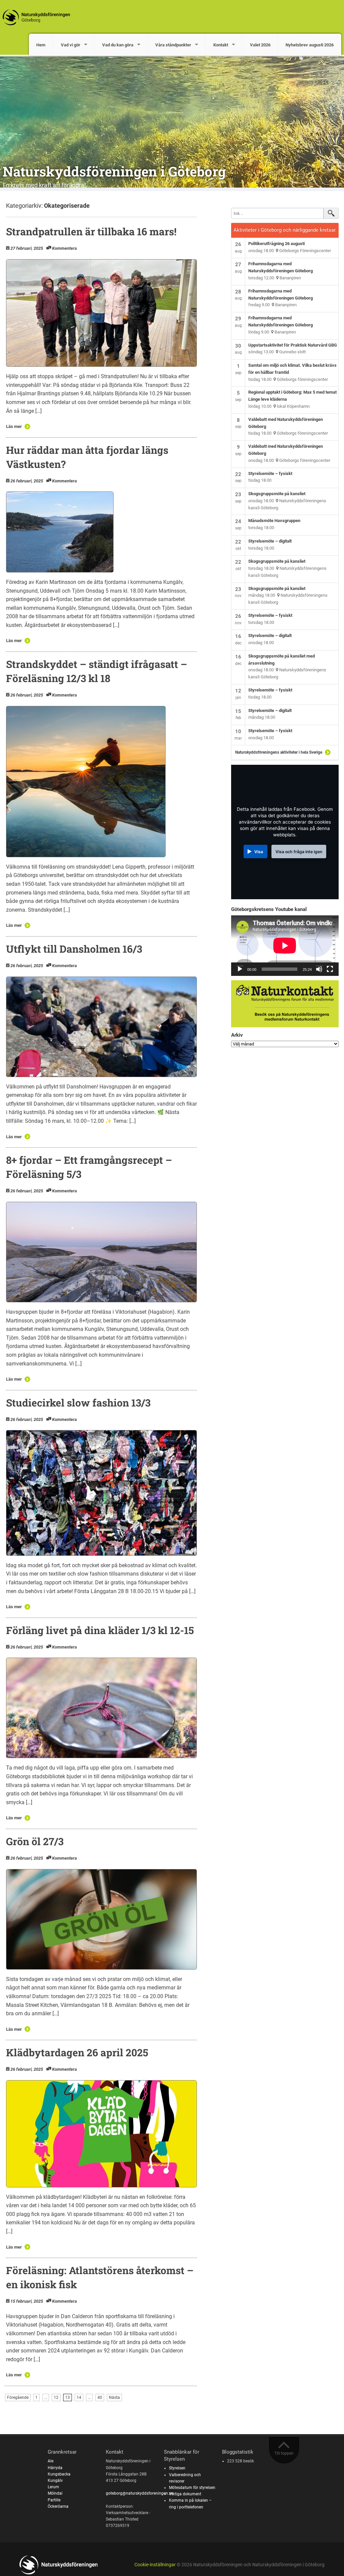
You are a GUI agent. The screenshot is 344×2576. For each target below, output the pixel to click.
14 (79, 2397)
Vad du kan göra (118, 45)
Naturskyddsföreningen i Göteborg (114, 171)
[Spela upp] (240, 969)
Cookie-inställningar (155, 2565)
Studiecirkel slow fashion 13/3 (78, 1403)
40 (100, 2397)
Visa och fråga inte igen (299, 852)
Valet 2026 (260, 45)
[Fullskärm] (330, 969)
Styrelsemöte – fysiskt (270, 473)
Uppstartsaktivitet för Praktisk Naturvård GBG (293, 345)
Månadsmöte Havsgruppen (274, 521)
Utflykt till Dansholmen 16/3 (74, 949)
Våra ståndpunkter (173, 45)
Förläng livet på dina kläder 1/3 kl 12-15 (100, 1630)
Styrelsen (177, 2468)
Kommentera (64, 248)
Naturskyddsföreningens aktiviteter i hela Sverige (279, 752)
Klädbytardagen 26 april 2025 (77, 2052)
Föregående (18, 2397)
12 (56, 2397)
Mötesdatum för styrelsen (192, 2488)
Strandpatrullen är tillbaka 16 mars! (91, 231)
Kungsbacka (59, 2474)
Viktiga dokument (185, 2494)
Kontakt (221, 45)
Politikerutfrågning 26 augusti (276, 244)
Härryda (55, 2468)
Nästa (114, 2397)
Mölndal (55, 2493)
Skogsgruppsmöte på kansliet (277, 494)
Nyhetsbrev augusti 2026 (310, 45)
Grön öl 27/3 (35, 1841)
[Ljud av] (319, 969)
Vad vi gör (71, 45)
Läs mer (14, 426)
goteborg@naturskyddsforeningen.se (139, 2493)
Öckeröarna (58, 2506)
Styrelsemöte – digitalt (270, 541)
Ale (51, 2461)
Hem (41, 45)
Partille (54, 2500)
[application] (285, 946)
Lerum (53, 2487)
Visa (259, 852)
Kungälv (55, 2481)
